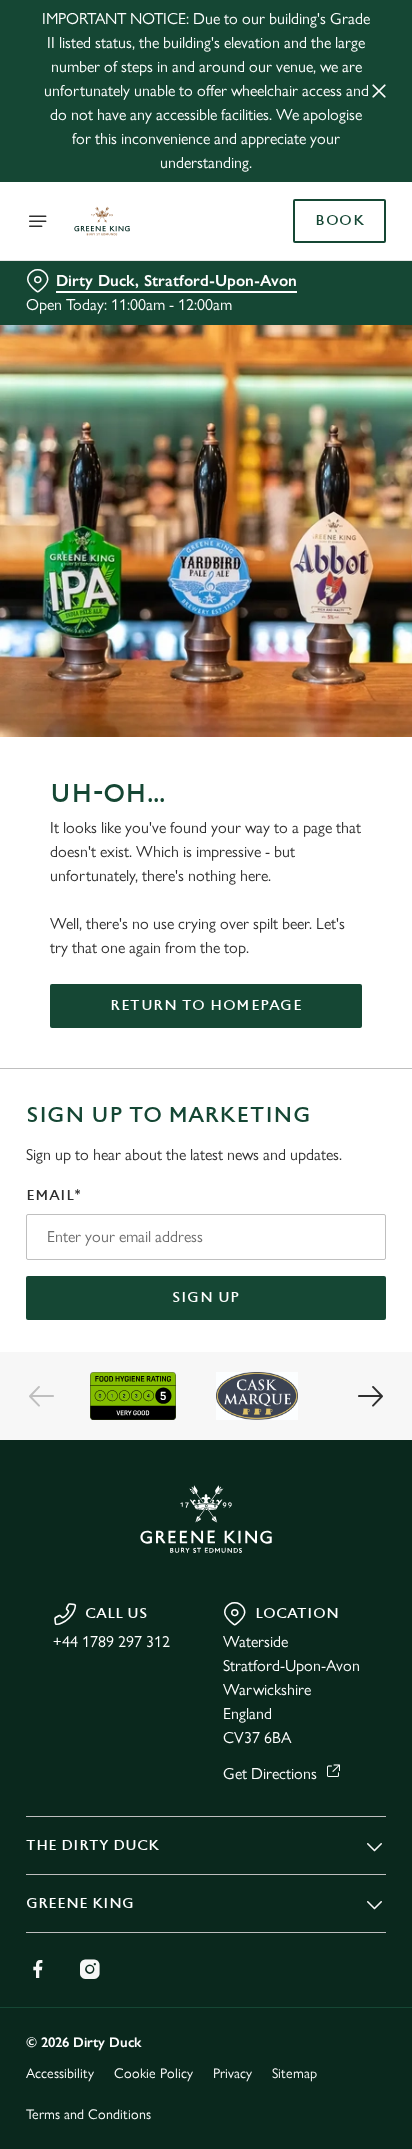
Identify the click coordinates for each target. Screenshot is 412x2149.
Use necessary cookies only (206, 1436)
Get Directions (270, 1773)
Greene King (80, 1903)
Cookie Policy (153, 2073)
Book (339, 221)
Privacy (232, 2073)
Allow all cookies (206, 1370)
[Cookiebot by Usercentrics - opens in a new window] (301, 696)
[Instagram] (90, 1969)
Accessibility (60, 2073)
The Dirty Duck (92, 1845)
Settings (321, 1307)
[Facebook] (38, 1969)
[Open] (38, 221)
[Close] (379, 91)
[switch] (360, 1102)
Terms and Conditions (88, 2114)
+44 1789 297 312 (111, 1641)
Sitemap (294, 2073)
